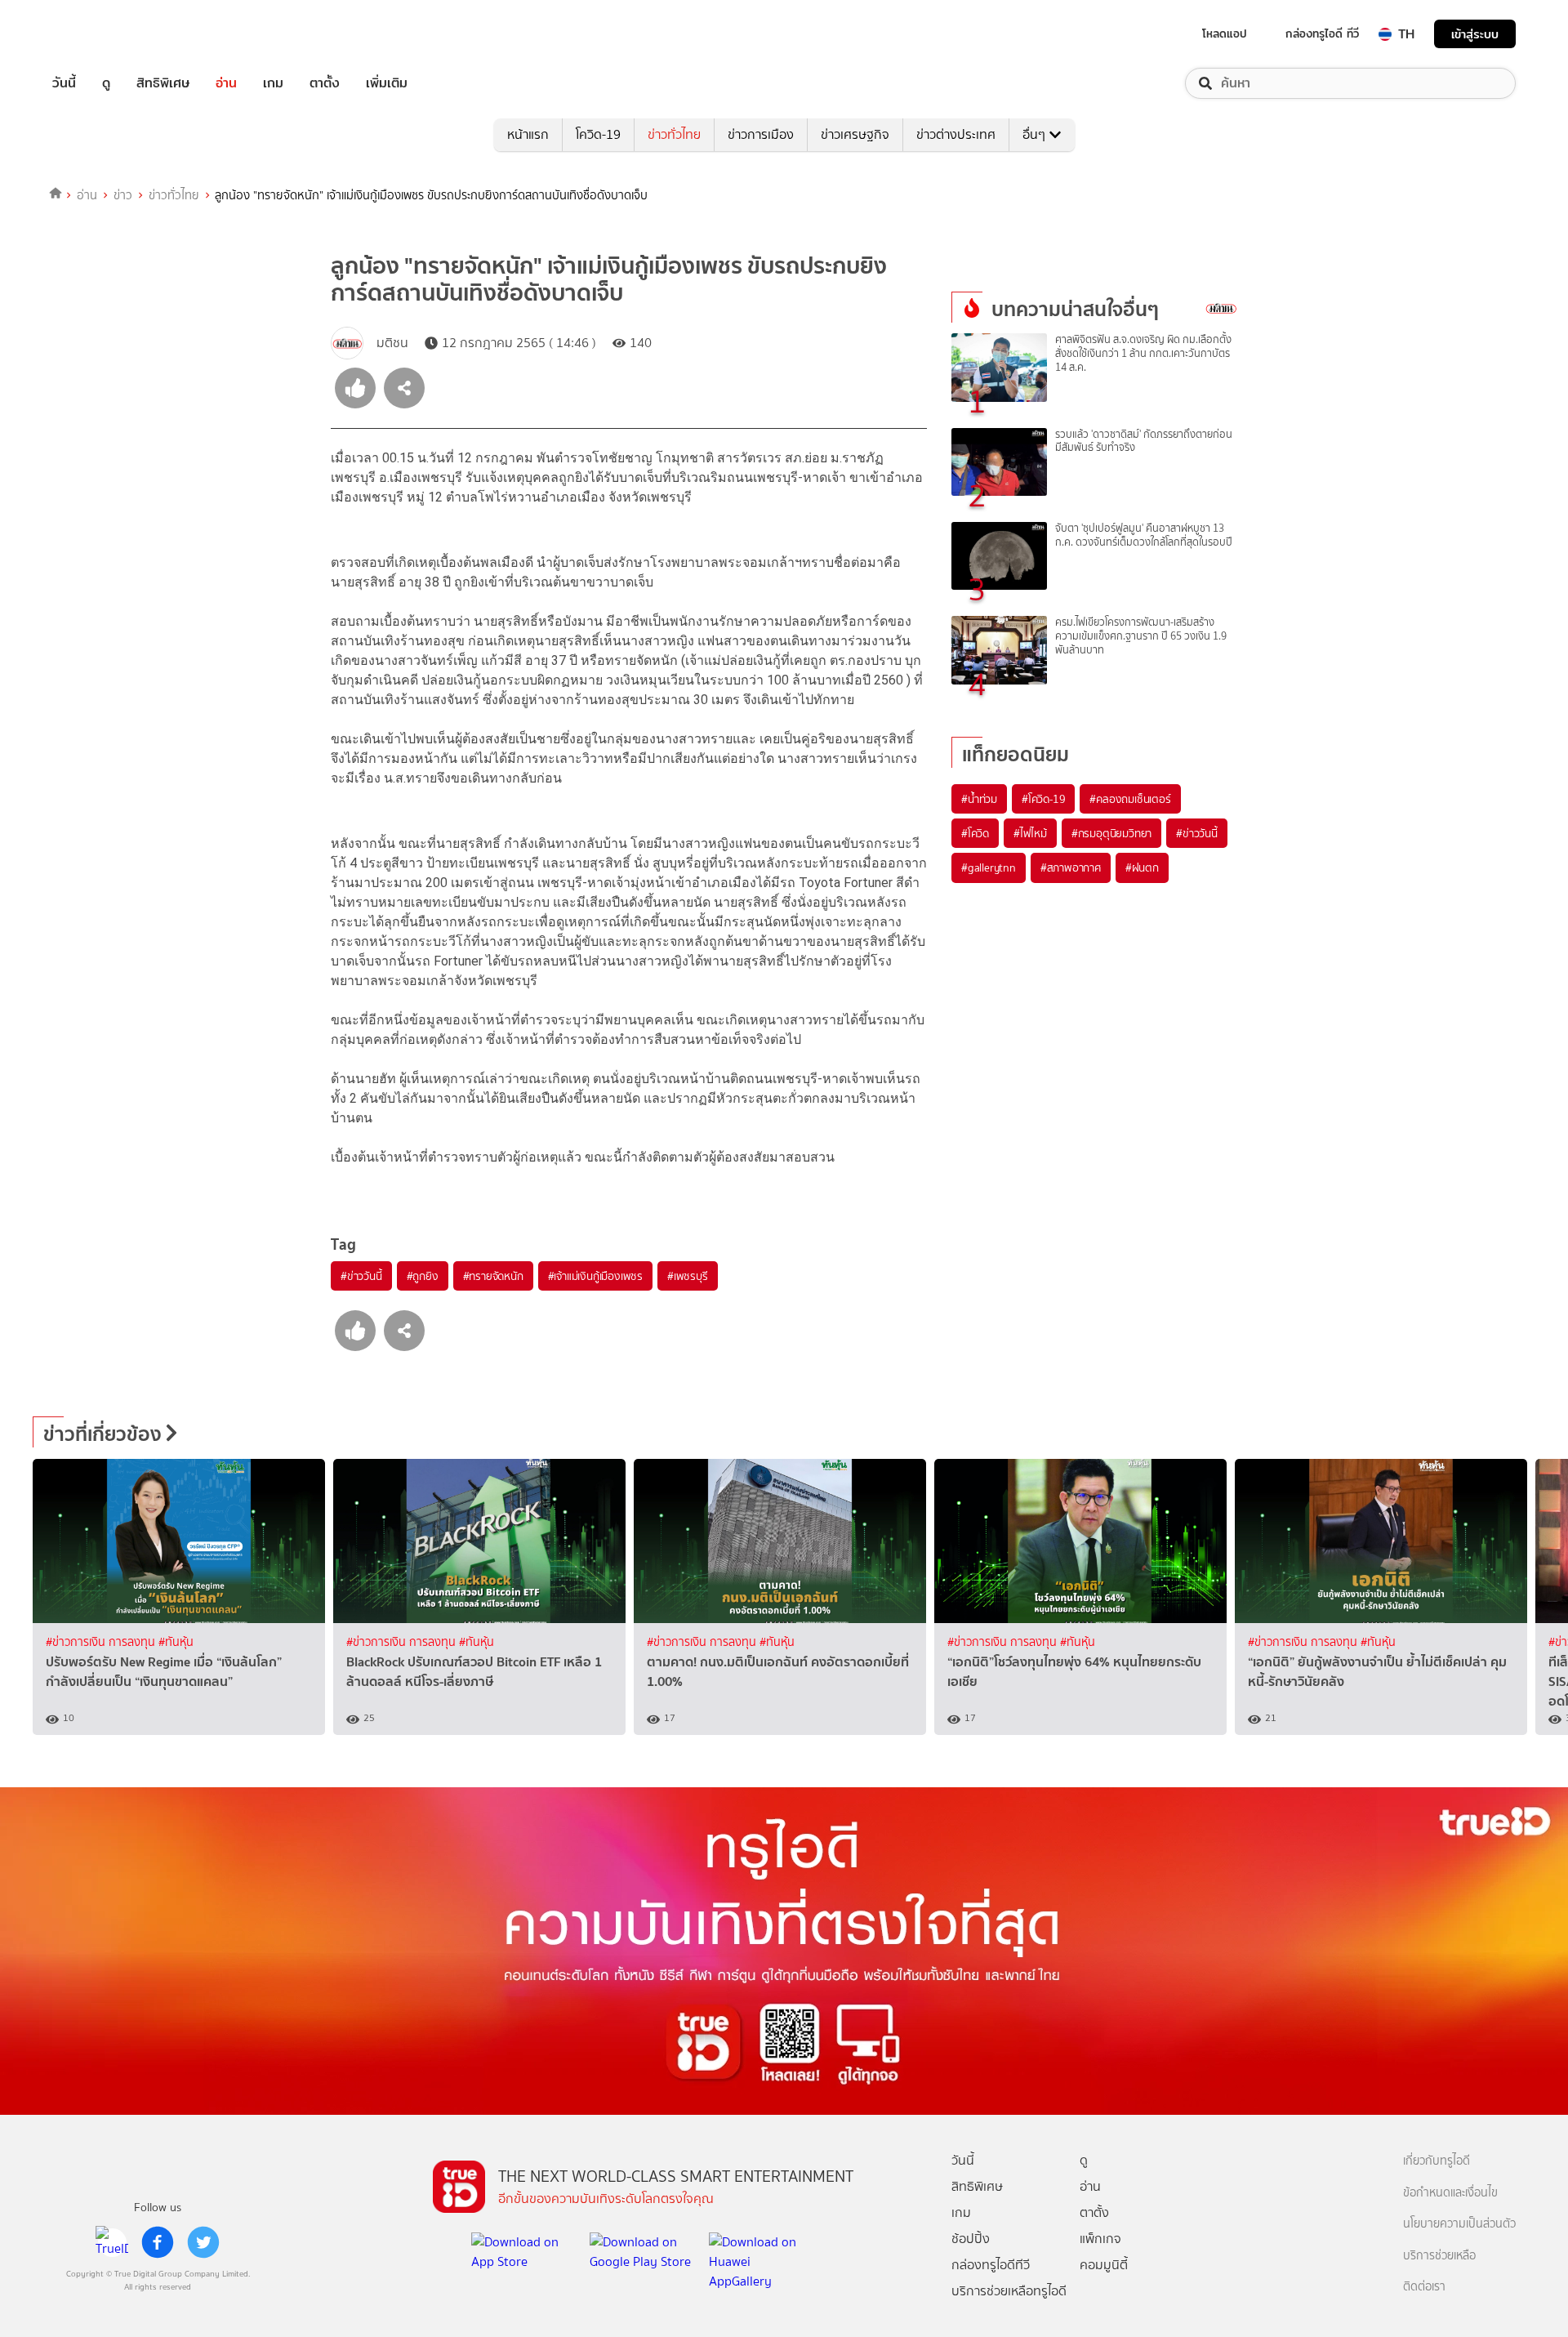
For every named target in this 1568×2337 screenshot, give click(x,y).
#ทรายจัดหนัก (493, 1276)
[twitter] (203, 2242)
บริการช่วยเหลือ (1439, 2256)
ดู (106, 83)
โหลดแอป (1225, 33)
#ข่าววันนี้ (361, 1276)
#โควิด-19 (1043, 799)
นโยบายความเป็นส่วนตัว (1459, 2224)
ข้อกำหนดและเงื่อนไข (1450, 2193)
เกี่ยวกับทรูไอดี (1437, 2161)
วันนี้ (64, 83)
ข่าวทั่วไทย (674, 134)
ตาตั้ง (325, 83)
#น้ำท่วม (979, 799)
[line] (112, 2242)
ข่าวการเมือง (761, 134)
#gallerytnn (989, 867)
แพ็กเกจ (1100, 2239)
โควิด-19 (598, 134)
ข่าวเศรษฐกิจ (855, 134)
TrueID (101, 34)
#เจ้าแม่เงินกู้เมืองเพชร (595, 1276)
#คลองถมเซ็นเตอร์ (1130, 799)
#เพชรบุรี (688, 1276)
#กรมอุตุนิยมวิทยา (1111, 833)
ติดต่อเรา (1424, 2287)
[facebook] (158, 2242)
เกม (273, 83)
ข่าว (123, 195)
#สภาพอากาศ (1071, 867)
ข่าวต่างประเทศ (956, 134)
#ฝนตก (1142, 867)
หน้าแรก (528, 134)
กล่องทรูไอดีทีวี (991, 2265)
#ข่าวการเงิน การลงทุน (102, 1642)
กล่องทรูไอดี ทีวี (1322, 33)
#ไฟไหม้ (1030, 833)
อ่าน (226, 83)
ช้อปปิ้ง (971, 2239)
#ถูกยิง (423, 1276)
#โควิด (975, 833)
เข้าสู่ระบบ (1475, 34)
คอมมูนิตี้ (1104, 2265)
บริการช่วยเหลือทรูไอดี (1009, 2291)
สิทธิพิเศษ (163, 83)
